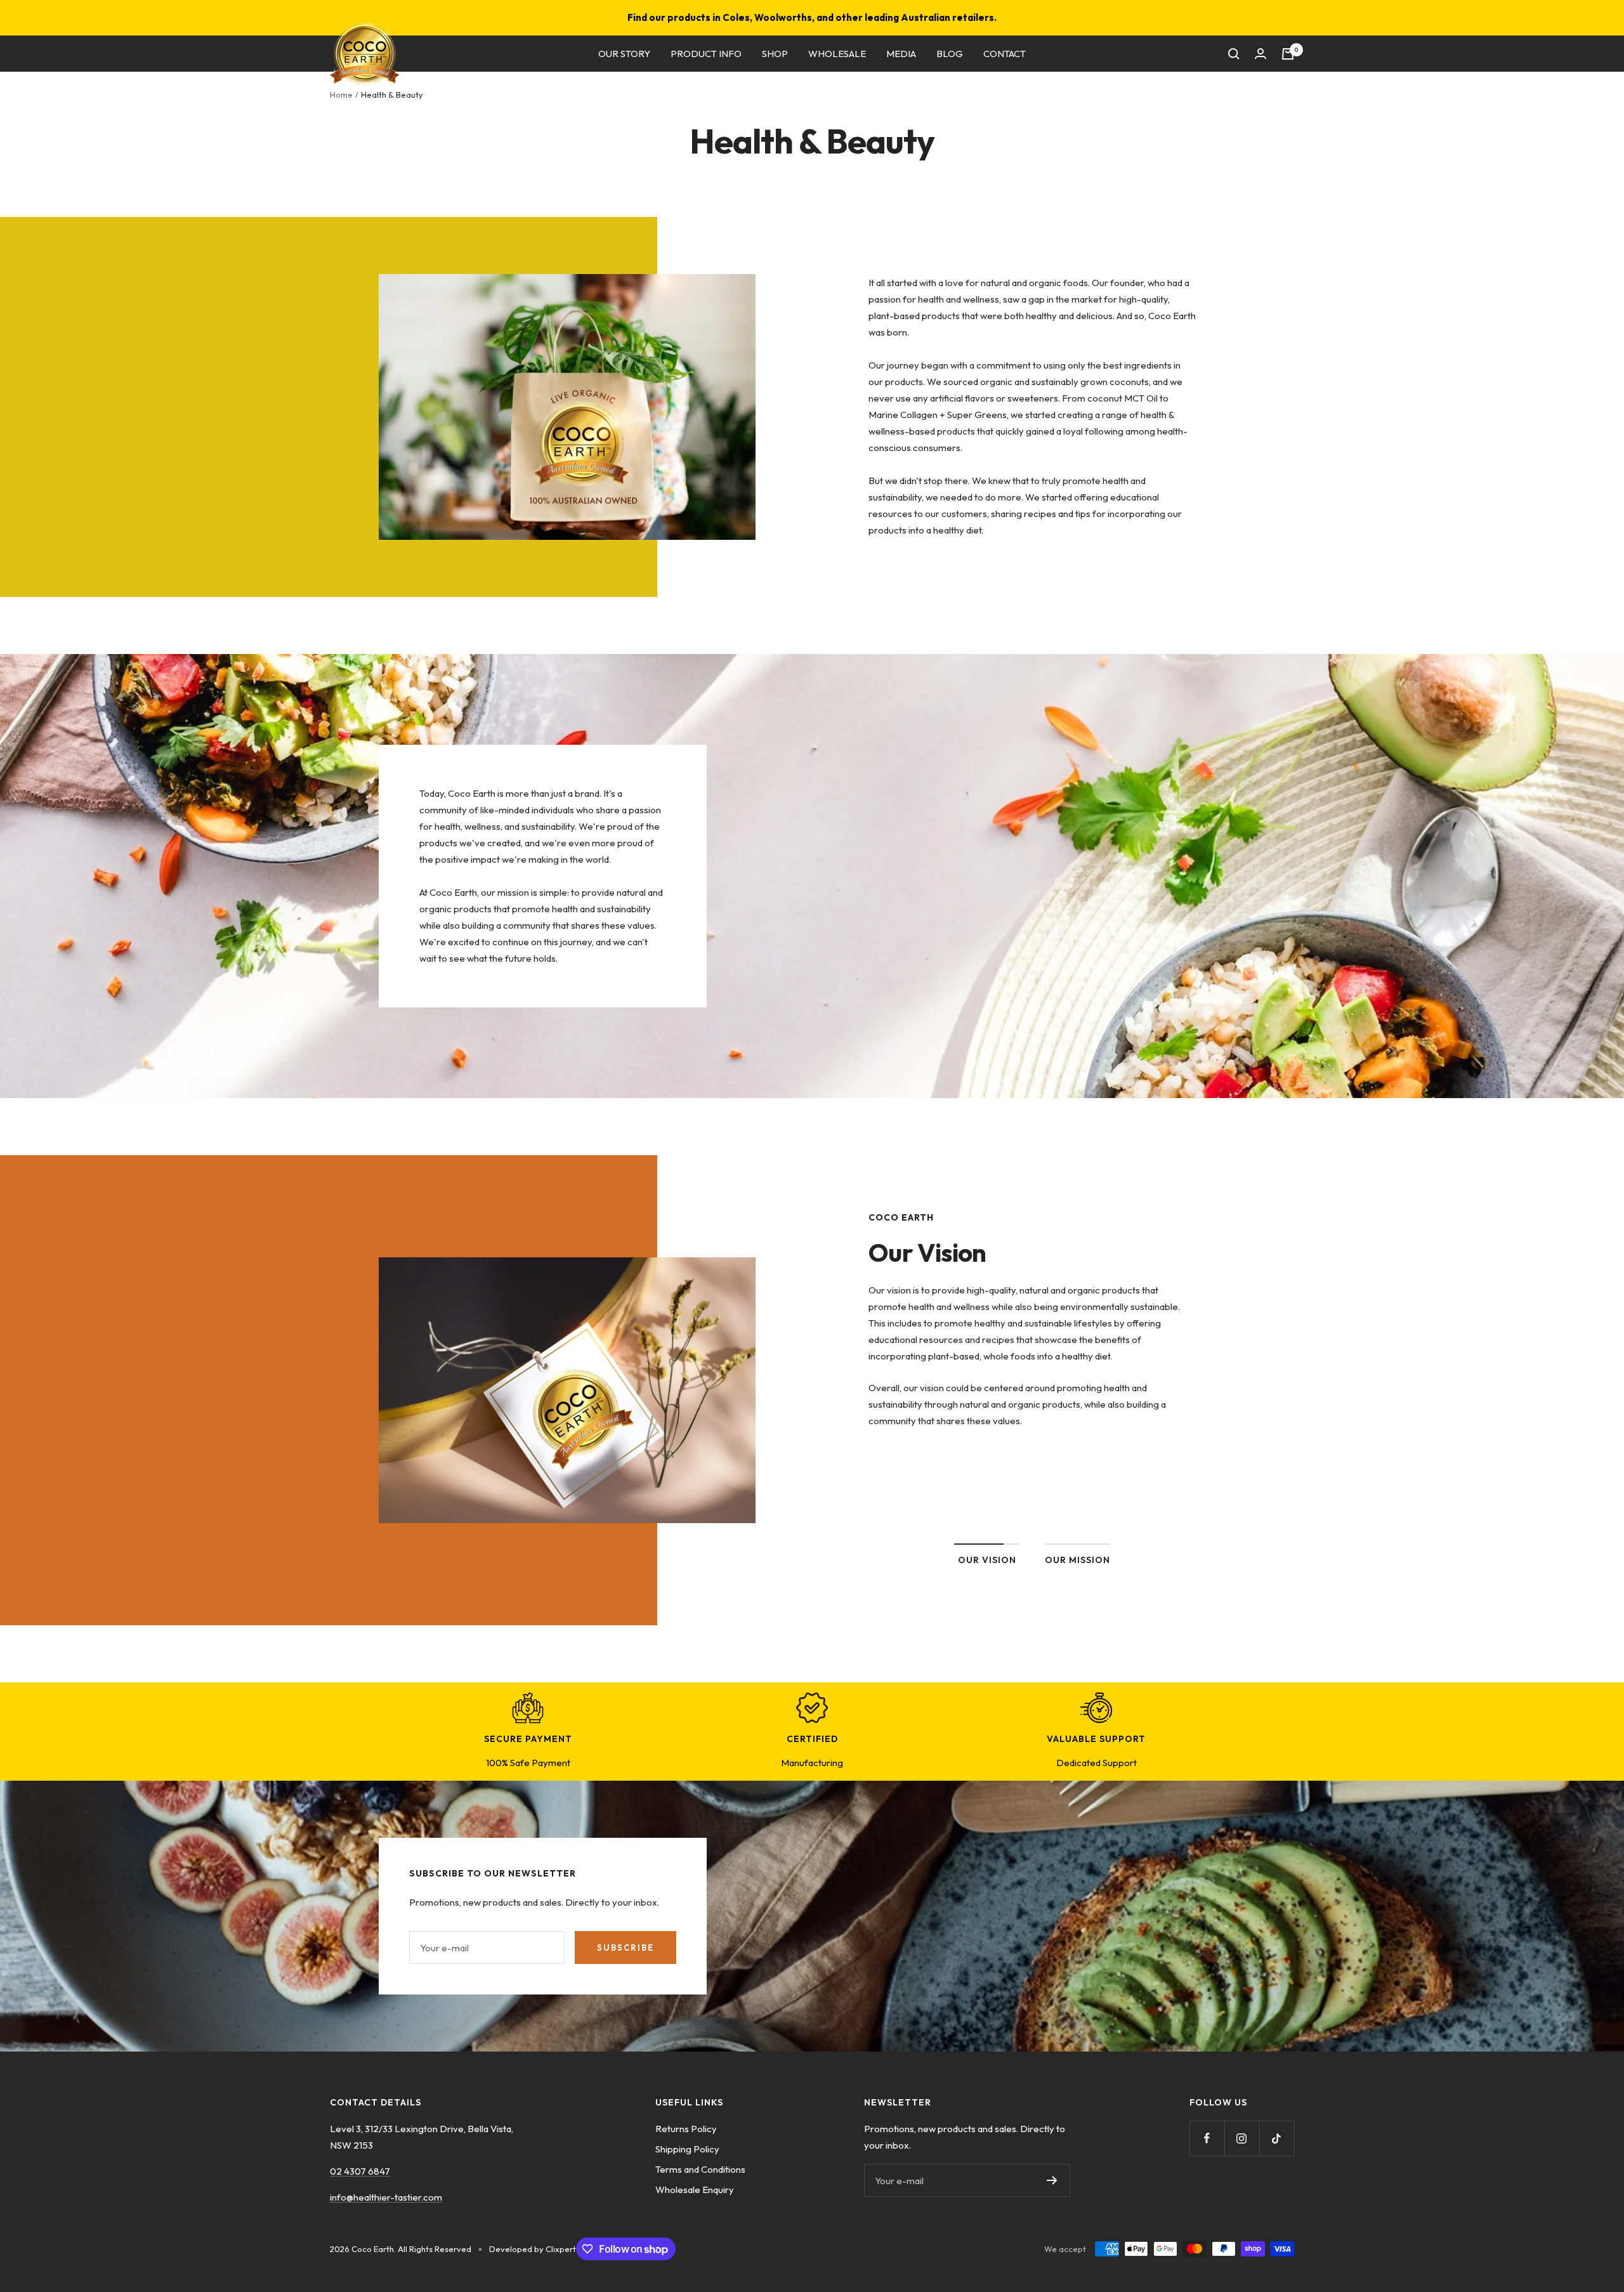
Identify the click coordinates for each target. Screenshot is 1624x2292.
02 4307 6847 (360, 2171)
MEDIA (901, 54)
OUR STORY (624, 54)
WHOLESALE (837, 54)
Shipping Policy (687, 2149)
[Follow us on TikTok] (1277, 2138)
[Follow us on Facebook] (1207, 2138)
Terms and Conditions (700, 2169)
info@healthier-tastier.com (386, 2197)
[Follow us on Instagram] (1242, 2138)
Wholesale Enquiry (695, 2190)
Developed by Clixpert (533, 2249)
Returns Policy (686, 2129)
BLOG (950, 54)
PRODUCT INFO (706, 54)
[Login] (1261, 54)
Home (341, 95)
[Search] (1234, 54)
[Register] (1052, 2180)
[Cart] (1288, 54)
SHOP (775, 54)
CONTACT (1005, 54)
